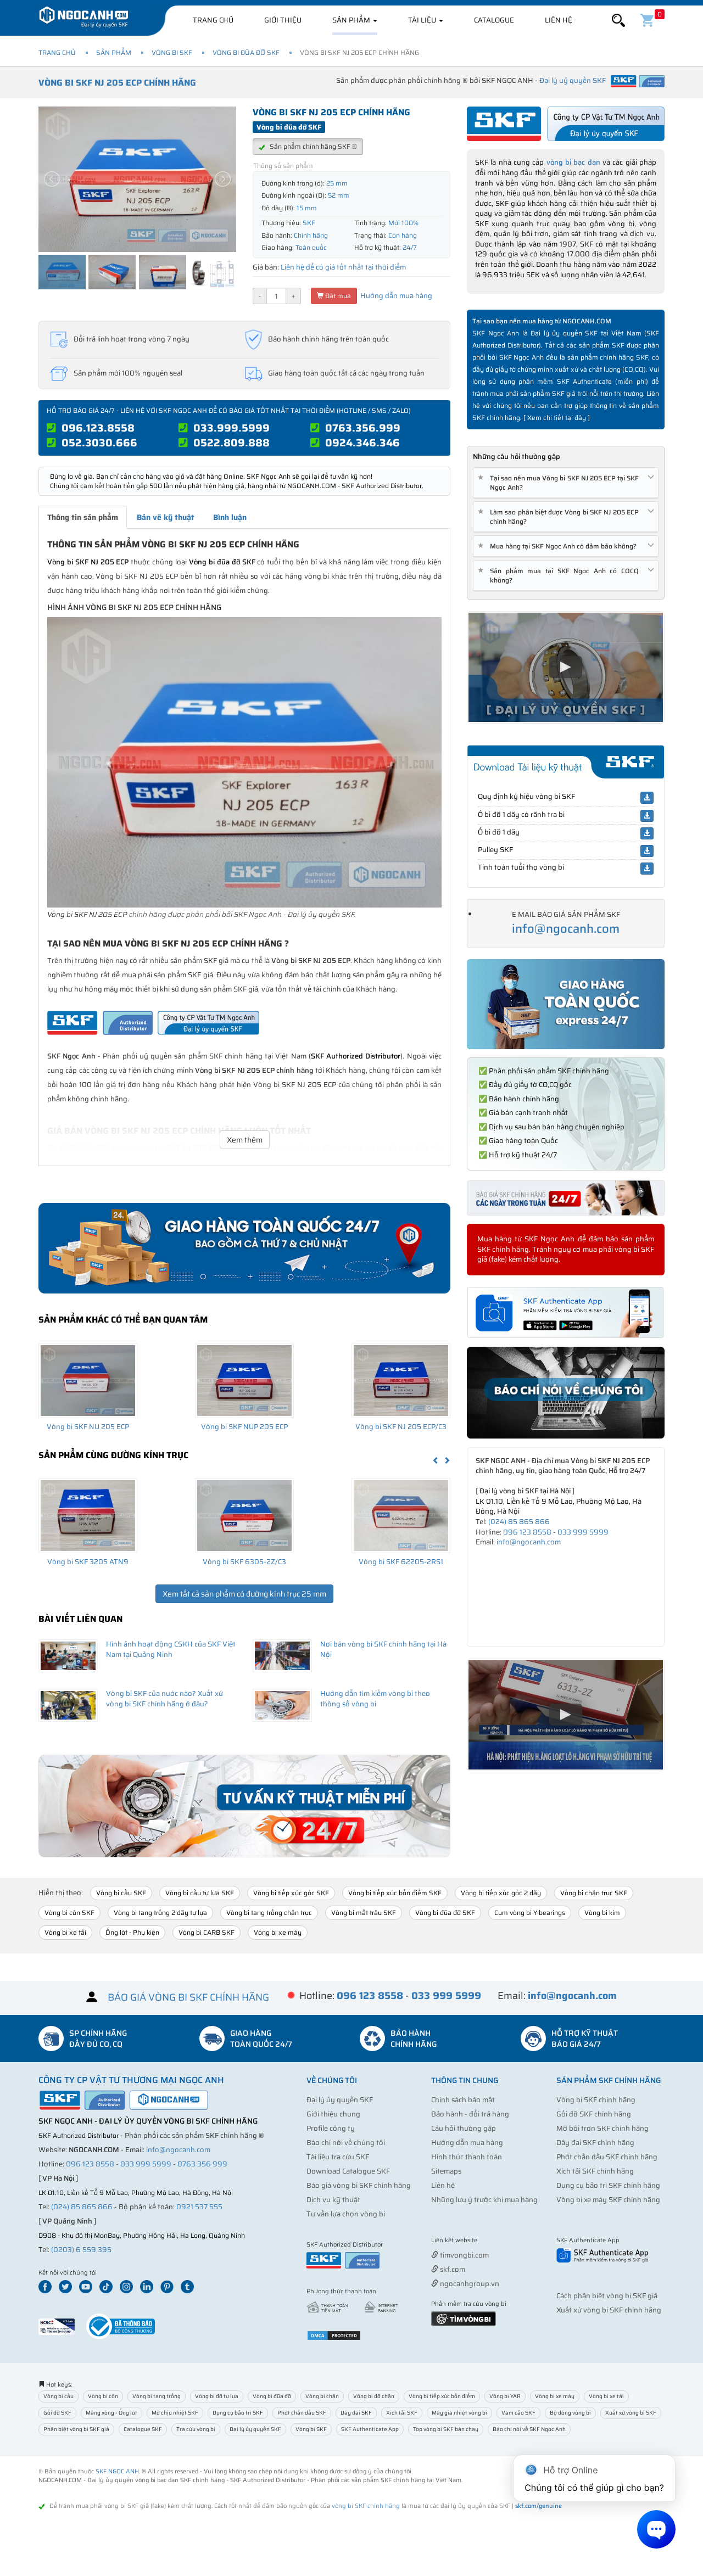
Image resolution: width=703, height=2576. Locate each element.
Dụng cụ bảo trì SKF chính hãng (608, 2185)
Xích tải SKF (402, 2413)
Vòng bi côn (103, 2396)
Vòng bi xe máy (278, 1932)
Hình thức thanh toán (467, 2157)
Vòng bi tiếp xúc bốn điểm (442, 2396)
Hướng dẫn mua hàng (395, 296)
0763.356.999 (363, 428)
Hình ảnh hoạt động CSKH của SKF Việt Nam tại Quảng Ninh (171, 1649)
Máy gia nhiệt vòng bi (459, 2413)
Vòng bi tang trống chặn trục (269, 1913)
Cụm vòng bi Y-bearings (530, 1913)
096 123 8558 (527, 1532)
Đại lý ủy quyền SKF (340, 2100)
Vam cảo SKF (518, 2413)
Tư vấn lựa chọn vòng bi (346, 2214)
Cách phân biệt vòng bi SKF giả (607, 2296)
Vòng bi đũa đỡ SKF (246, 52)
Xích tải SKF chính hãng (595, 2171)
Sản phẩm (352, 20)
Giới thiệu (283, 20)
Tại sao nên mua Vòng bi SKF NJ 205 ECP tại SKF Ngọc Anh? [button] (560, 483)
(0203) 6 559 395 (81, 2250)
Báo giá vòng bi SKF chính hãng (359, 2185)
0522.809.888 (231, 443)
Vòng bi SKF (172, 52)
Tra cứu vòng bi (196, 2429)
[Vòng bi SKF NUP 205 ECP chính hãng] (244, 1380)
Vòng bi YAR (505, 2396)
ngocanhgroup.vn (469, 2284)
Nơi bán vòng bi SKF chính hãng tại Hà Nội (383, 1649)
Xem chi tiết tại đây (557, 418)
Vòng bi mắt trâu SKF (364, 1913)
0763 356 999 (202, 2164)
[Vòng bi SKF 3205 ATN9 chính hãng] (88, 1515)
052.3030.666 (99, 443)
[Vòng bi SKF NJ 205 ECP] (244, 762)
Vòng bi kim (602, 1913)
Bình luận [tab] (230, 517)
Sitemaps (446, 2171)
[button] (618, 21)
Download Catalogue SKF (348, 2171)
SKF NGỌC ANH (117, 2471)
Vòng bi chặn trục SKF (594, 1893)
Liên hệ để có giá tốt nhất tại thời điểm (343, 267)
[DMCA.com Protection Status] (334, 2335)
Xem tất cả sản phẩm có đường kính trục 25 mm (244, 1594)
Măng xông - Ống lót (111, 2413)
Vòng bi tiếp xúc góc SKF (291, 1893)
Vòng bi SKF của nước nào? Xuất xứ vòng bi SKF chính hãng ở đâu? (164, 1699)
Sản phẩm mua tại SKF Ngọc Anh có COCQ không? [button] (560, 575)
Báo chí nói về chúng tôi (346, 2143)
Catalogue (494, 20)
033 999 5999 (583, 1532)
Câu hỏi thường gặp (464, 2128)
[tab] (566, 483)
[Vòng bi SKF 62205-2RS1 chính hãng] (401, 1515)
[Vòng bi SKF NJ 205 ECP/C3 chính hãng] (401, 1380)
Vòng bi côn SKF (69, 1913)
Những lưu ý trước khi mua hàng (484, 2200)
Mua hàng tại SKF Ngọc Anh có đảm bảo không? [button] (559, 546)
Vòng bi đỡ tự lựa (217, 2396)
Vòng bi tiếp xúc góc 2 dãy (501, 1893)
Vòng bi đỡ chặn (374, 2396)
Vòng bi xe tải (65, 1932)
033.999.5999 (231, 428)
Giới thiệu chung (333, 2114)
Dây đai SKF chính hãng (595, 2143)
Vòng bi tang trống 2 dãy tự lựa (160, 1913)
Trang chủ (213, 20)
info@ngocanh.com (566, 929)
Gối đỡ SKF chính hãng (594, 2114)
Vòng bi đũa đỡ (272, 2396)
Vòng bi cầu (58, 2396)
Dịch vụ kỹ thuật (333, 2200)
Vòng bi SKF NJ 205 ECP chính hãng (117, 83)
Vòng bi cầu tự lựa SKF (200, 1893)
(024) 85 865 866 (519, 1522)
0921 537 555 (199, 2207)
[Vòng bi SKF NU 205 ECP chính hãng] (88, 1380)
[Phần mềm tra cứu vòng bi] (464, 2318)
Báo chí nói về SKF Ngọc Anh (529, 2429)
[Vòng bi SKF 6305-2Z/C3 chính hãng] (244, 1515)
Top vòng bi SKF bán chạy (446, 2429)
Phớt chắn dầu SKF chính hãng (607, 2157)
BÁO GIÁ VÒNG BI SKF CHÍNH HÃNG (188, 1997)
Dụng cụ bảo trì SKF (238, 2413)
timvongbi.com (464, 2255)
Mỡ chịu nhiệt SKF (175, 2413)
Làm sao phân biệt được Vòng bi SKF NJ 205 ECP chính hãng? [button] (560, 517)
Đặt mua (337, 296)
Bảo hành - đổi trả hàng (470, 2114)
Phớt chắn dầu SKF (302, 2413)
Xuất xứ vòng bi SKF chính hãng (609, 2310)
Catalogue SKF (143, 2429)
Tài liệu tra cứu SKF (338, 2157)
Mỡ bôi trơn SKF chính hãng (602, 2128)
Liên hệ (559, 20)
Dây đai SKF (356, 2413)
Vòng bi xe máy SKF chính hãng (608, 2200)
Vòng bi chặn (322, 2396)
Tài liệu (423, 20)
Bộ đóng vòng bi (570, 2413)
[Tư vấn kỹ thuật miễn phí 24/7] (244, 1806)
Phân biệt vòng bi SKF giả (76, 2429)
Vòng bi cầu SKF (121, 1893)
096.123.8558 (98, 428)
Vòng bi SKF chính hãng (596, 2100)
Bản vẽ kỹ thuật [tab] (166, 517)
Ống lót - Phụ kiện (132, 1932)
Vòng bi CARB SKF (207, 1932)
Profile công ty (331, 2128)
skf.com (452, 2269)
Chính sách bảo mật (463, 2100)
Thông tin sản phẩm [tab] (83, 517)
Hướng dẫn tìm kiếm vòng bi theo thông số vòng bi (375, 1699)
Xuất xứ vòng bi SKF (631, 2413)
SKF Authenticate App (370, 2429)
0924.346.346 (362, 443)
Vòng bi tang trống (157, 2396)
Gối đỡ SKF (57, 2413)
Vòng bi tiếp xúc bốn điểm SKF (395, 1893)
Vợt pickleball (493, 2241)
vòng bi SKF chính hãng (366, 2506)
